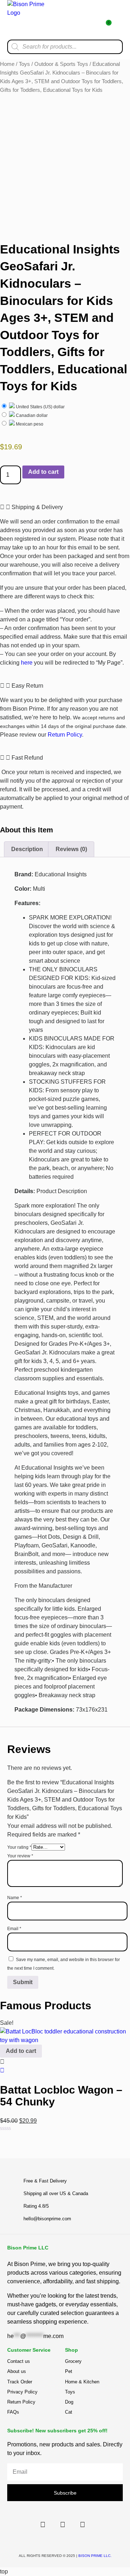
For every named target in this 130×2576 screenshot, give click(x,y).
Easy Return (27, 686)
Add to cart (43, 472)
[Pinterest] (82, 2525)
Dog (69, 2402)
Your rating (19, 1847)
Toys (24, 64)
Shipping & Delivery (37, 507)
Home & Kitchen (82, 2382)
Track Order (20, 2382)
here (27, 663)
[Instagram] (62, 2525)
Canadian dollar (31, 415)
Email (14, 1929)
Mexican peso (29, 424)
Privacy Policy (22, 2392)
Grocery (73, 2361)
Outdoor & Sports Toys (61, 64)
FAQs (13, 2412)
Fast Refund (27, 758)
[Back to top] (100, 2151)
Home (7, 64)
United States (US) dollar (40, 407)
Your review (20, 1856)
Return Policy (64, 735)
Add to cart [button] (21, 2051)
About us (17, 2371)
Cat (69, 2412)
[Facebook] (43, 2525)
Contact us (19, 2361)
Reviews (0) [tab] (71, 849)
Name (15, 1898)
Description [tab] (27, 849)
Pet (69, 2371)
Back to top (99, 2156)
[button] (117, 20)
